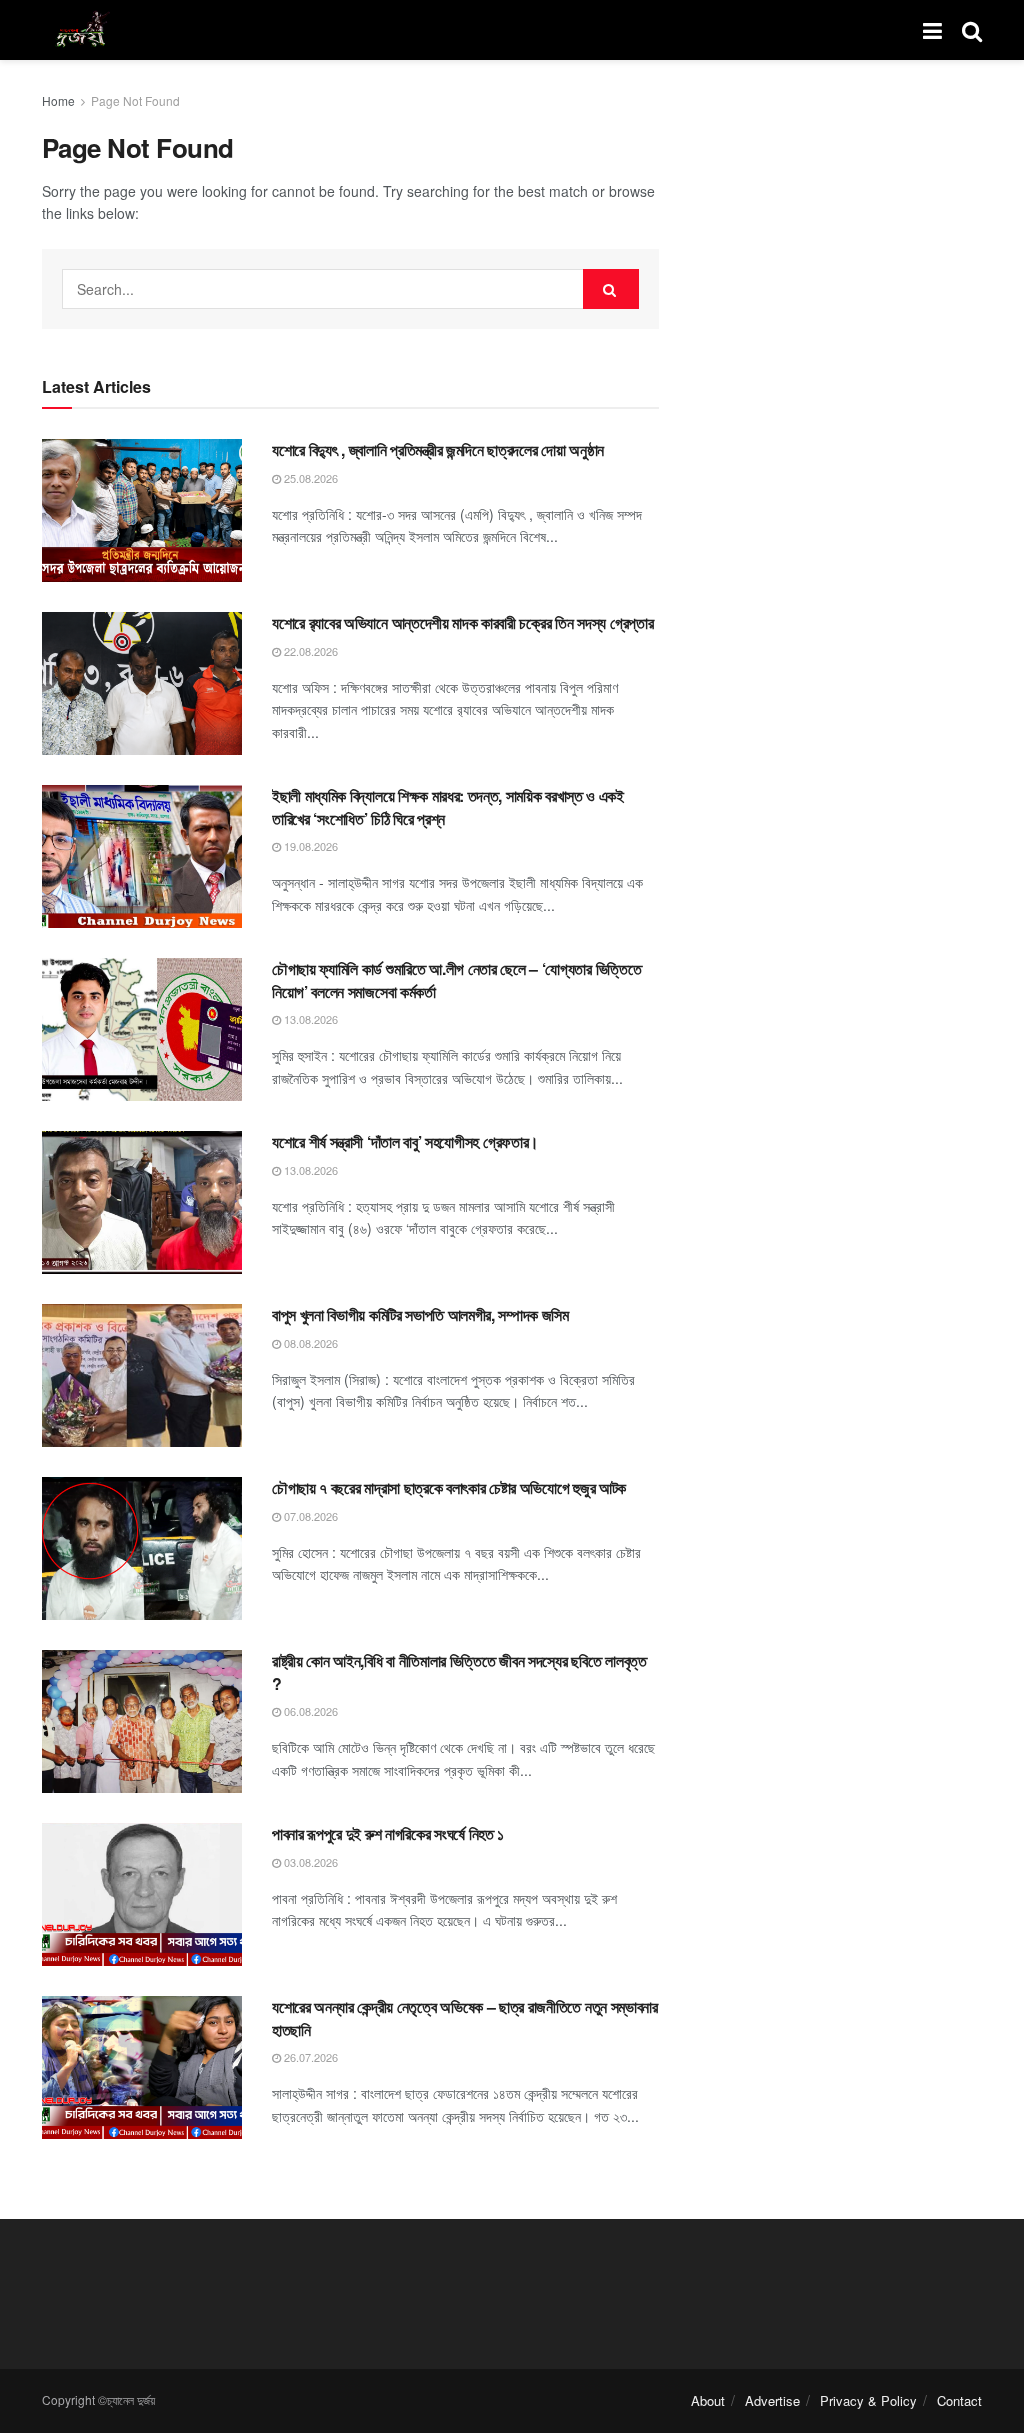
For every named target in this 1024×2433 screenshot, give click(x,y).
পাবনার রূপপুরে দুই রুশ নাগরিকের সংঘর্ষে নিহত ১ (388, 1833)
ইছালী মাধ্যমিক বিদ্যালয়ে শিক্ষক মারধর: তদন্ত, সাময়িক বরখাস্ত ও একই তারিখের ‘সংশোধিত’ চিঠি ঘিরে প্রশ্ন (448, 806)
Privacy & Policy (868, 2400)
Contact (959, 2400)
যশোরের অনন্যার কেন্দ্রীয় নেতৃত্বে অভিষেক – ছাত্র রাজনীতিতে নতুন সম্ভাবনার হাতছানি (465, 2017)
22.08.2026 (309, 651)
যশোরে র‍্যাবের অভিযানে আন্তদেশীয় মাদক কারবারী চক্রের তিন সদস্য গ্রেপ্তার (462, 622)
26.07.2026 (309, 2057)
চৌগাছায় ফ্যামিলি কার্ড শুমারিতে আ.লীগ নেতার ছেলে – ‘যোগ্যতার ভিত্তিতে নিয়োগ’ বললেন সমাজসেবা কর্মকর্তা (457, 979)
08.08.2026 (309, 1343)
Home (58, 100)
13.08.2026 (309, 1019)
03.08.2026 (309, 1862)
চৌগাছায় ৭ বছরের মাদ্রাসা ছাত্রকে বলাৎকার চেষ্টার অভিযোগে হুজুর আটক (449, 1487)
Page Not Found (135, 100)
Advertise (772, 2400)
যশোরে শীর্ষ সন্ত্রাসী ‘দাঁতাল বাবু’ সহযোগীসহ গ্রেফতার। (405, 1141)
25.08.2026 (309, 478)
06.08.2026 (309, 1711)
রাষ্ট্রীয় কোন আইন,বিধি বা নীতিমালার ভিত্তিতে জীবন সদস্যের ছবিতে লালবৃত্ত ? (459, 1671)
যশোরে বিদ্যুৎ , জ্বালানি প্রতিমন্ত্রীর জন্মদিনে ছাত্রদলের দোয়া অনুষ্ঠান (438, 449)
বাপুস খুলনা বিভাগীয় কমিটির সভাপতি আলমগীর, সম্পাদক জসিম (420, 1314)
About (708, 2400)
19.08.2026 (309, 846)
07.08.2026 (309, 1516)
